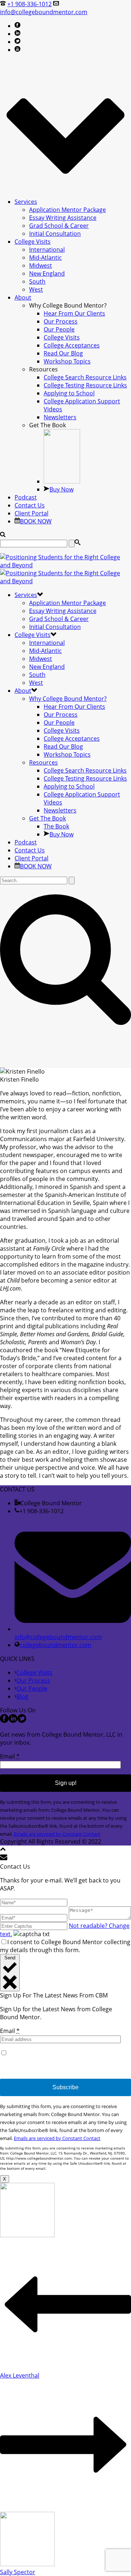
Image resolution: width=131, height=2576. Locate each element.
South (37, 281)
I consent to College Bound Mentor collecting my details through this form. (65, 1946)
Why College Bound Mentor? (68, 699)
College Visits (33, 242)
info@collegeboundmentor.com (44, 12)
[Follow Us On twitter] (22, 1721)
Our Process (61, 321)
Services (26, 202)
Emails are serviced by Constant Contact (57, 1834)
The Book (56, 826)
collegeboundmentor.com (55, 1645)
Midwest (41, 266)
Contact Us (30, 505)
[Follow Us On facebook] (4, 1721)
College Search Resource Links (85, 377)
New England (47, 273)
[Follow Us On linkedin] (13, 1721)
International (47, 250)
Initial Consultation (55, 234)
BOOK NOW (36, 521)
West (36, 289)
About (23, 297)
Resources (43, 762)
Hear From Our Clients (74, 313)
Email (10, 1756)
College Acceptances (72, 345)
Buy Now (61, 489)
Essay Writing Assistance (63, 218)
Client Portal (31, 513)
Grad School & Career (59, 226)
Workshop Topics (67, 361)
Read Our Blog (63, 353)
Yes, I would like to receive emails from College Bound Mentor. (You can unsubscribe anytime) (62, 2061)
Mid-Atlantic (45, 258)
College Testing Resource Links (85, 385)
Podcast (26, 497)
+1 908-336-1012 (29, 4)
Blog (22, 1696)
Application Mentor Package (68, 210)
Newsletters (60, 417)
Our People (59, 329)
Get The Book (47, 818)
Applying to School (69, 393)
